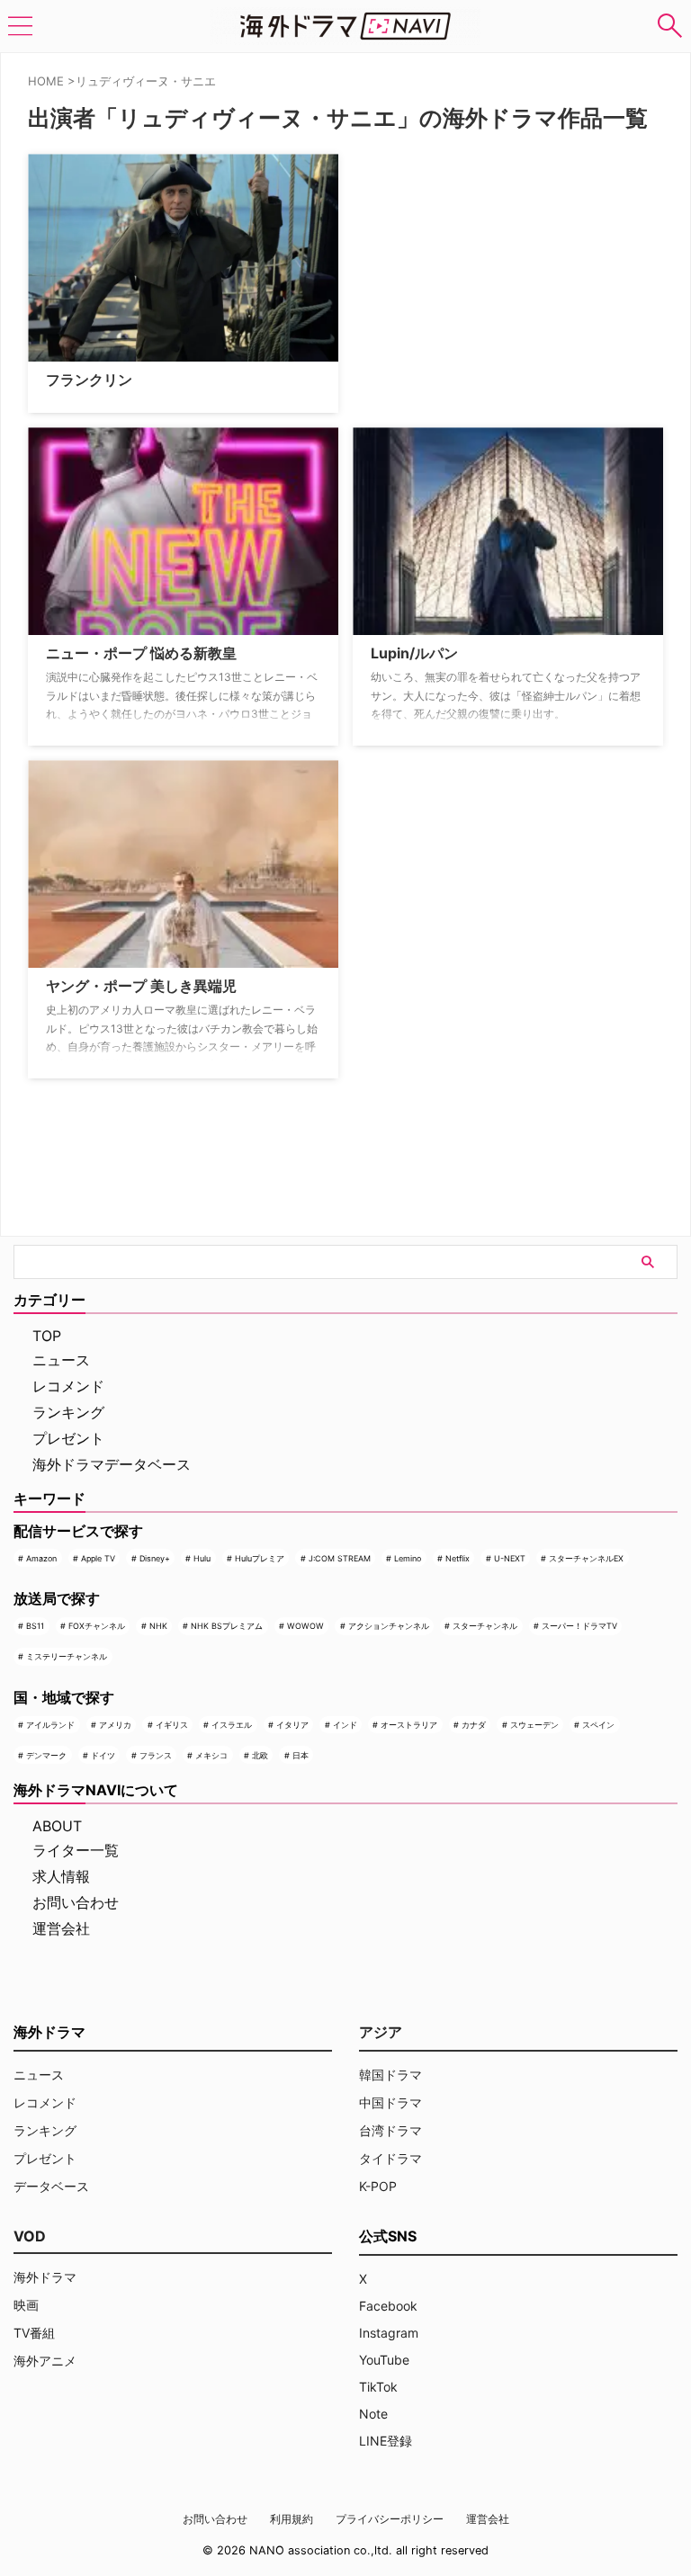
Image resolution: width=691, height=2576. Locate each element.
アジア (381, 2032)
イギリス (172, 1725)
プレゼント (68, 1438)
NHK (158, 1626)
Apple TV (98, 1558)
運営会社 (61, 1928)
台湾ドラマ (390, 2130)
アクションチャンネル (389, 1626)
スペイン (598, 1725)
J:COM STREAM (340, 1558)
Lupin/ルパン (414, 653)
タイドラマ (390, 2158)
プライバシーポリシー (390, 2519)
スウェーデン (534, 1725)
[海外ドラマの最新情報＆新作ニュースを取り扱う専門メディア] (345, 26)
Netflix (458, 1558)
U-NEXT (510, 1558)
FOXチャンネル (97, 1626)
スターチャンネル (485, 1626)
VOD (30, 2236)
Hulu (202, 1558)
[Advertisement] (443, 266)
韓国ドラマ (390, 2075)
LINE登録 (386, 2441)
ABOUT (57, 1826)
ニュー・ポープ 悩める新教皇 (141, 653)
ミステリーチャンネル (67, 1656)
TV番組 (34, 2333)
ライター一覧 (76, 1850)
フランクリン (89, 380)
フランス (156, 1755)
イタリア (292, 1725)
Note (373, 2414)
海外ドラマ (45, 2277)
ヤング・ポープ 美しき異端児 (141, 986)
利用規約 (292, 2519)
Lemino (408, 1558)
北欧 (260, 1755)
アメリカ (115, 1725)
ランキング (68, 1412)
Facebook (388, 2306)
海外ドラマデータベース (112, 1464)
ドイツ (103, 1755)
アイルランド (50, 1725)
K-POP (378, 2186)
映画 (26, 2305)
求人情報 (61, 1876)
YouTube (384, 2360)
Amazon (41, 1558)
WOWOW (305, 1626)
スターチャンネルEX (586, 1558)
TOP (47, 1336)
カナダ (474, 1725)
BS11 (35, 1626)
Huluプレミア (260, 1558)
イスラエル (232, 1725)
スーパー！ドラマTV (579, 1626)
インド (345, 1725)
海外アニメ (45, 2361)
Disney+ (155, 1558)
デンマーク (46, 1755)
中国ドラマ (390, 2102)
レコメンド (68, 1386)
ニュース (61, 1360)
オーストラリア (409, 1725)
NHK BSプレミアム (227, 1626)
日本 (301, 1755)
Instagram (389, 2333)
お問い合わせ (76, 1902)
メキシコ (211, 1755)
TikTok (378, 2387)
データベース (51, 2186)
